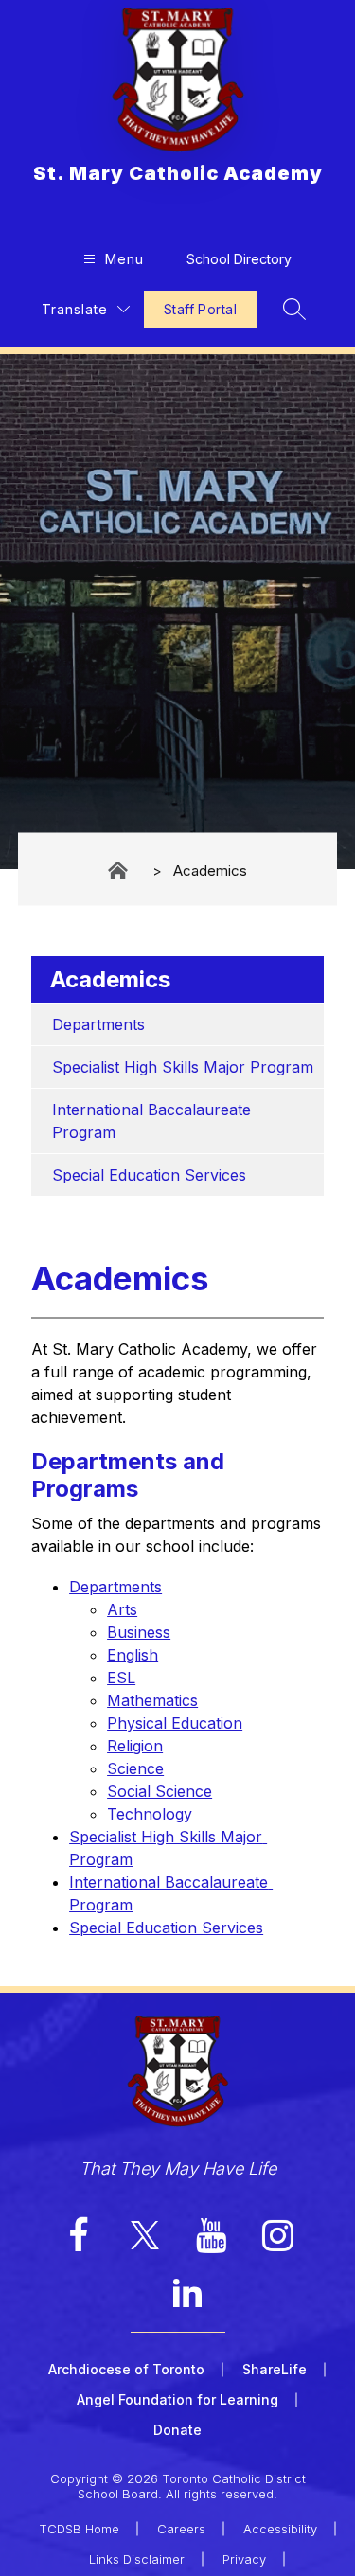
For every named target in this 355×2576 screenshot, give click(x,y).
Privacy (244, 2559)
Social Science (160, 1791)
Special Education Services (149, 1175)
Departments (98, 1024)
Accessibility (280, 2529)
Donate (177, 2430)
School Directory (239, 259)
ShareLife (275, 2369)
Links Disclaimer (137, 2559)
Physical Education (175, 1723)
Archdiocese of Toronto (126, 2369)
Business (139, 1632)
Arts (122, 1609)
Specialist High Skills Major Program (183, 1067)
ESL (121, 1678)
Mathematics (152, 1700)
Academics (210, 870)
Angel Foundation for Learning (177, 2399)
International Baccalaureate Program (154, 1121)
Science (135, 1768)
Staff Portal (200, 309)
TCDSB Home (79, 2529)
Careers (181, 2529)
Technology (150, 1814)
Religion (135, 1746)
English (133, 1655)
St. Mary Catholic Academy (119, 871)
